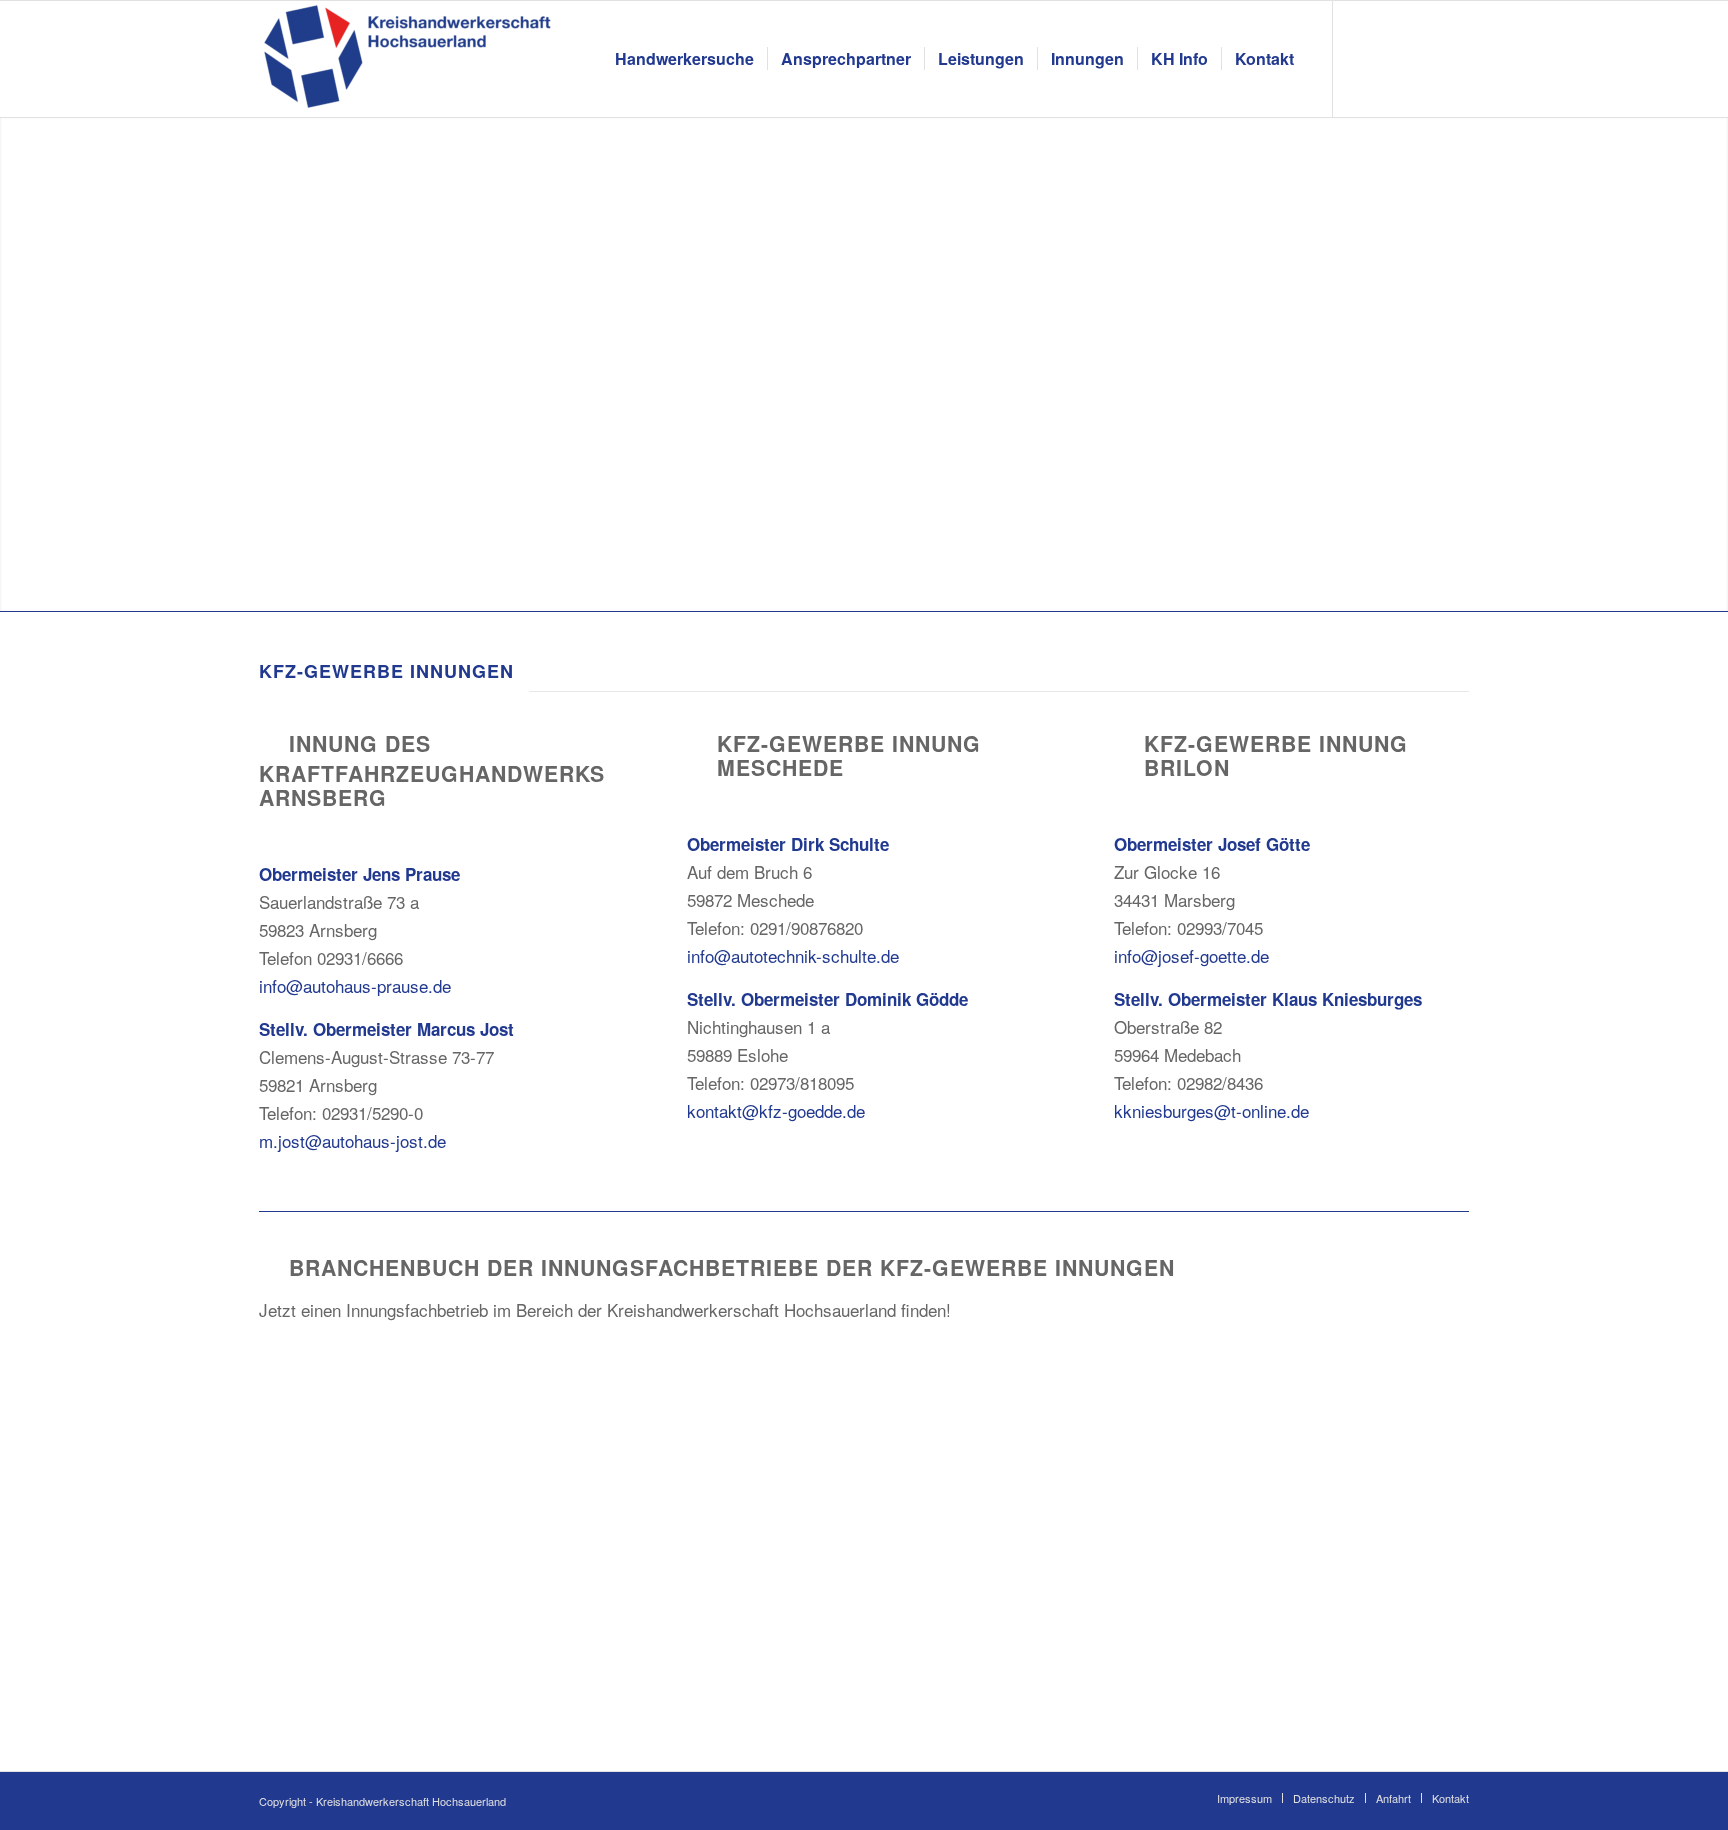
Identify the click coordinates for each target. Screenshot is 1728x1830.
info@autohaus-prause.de (355, 985)
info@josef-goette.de (1191, 955)
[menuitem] (684, 59)
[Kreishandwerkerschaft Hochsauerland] (409, 59)
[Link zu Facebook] (1364, 58)
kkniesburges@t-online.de (1211, 1110)
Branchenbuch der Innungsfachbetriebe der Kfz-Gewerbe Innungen (732, 1267)
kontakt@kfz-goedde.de (776, 1110)
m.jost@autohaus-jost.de (352, 1140)
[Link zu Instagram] (1394, 58)
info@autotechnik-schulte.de (793, 955)
